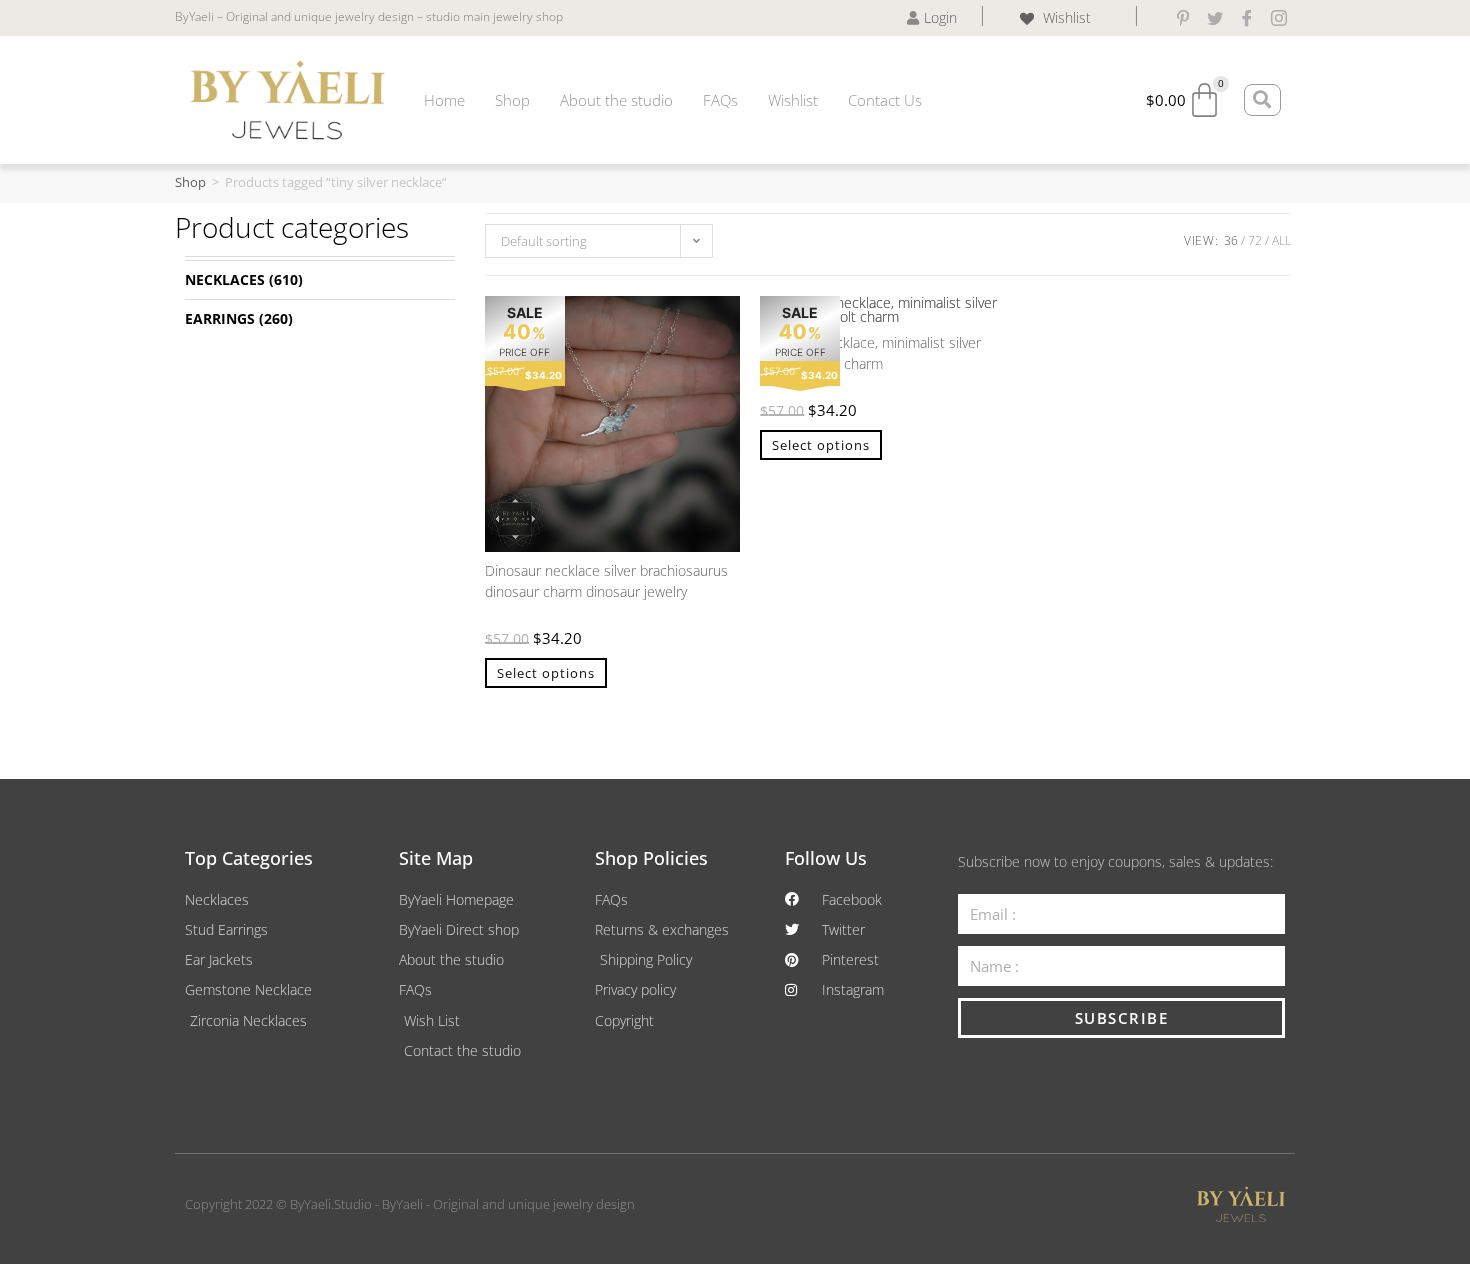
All (1281, 240)
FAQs (720, 100)
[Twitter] (1215, 18)
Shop (512, 100)
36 (1231, 240)
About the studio (616, 100)
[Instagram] (1279, 18)
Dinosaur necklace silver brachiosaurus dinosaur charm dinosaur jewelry (606, 581)
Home (444, 100)
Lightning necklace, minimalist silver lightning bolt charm (870, 353)
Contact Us (885, 100)
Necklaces (225, 279)
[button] (715, 321)
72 (1255, 240)
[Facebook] (1247, 18)
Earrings (220, 318)
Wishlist (793, 100)
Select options (546, 673)
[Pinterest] (1183, 18)
